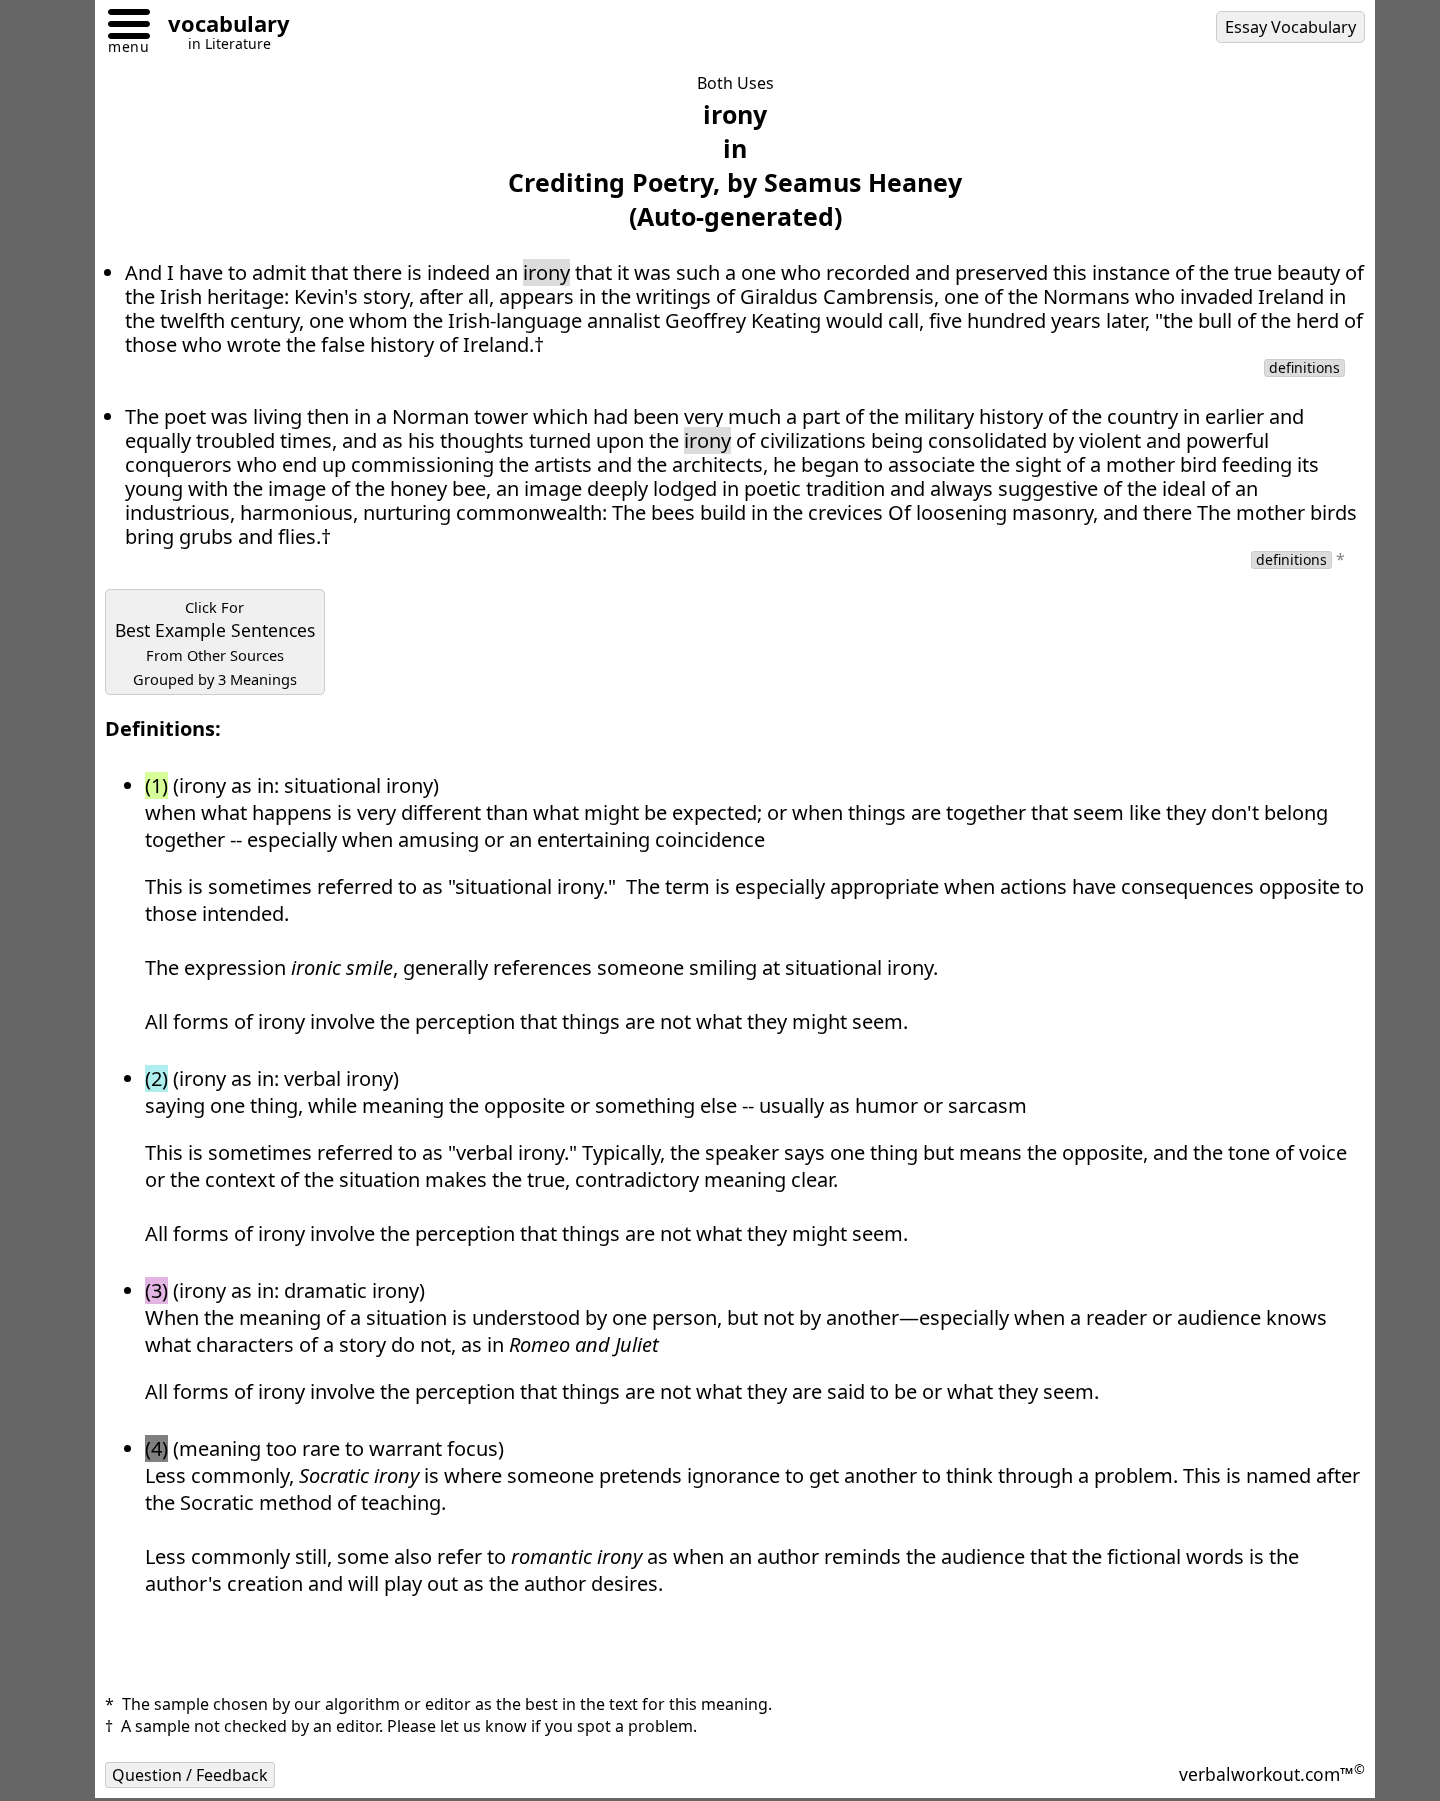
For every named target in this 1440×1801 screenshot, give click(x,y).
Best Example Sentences (215, 643)
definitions (1304, 368)
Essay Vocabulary (1290, 27)
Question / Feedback (190, 1775)
